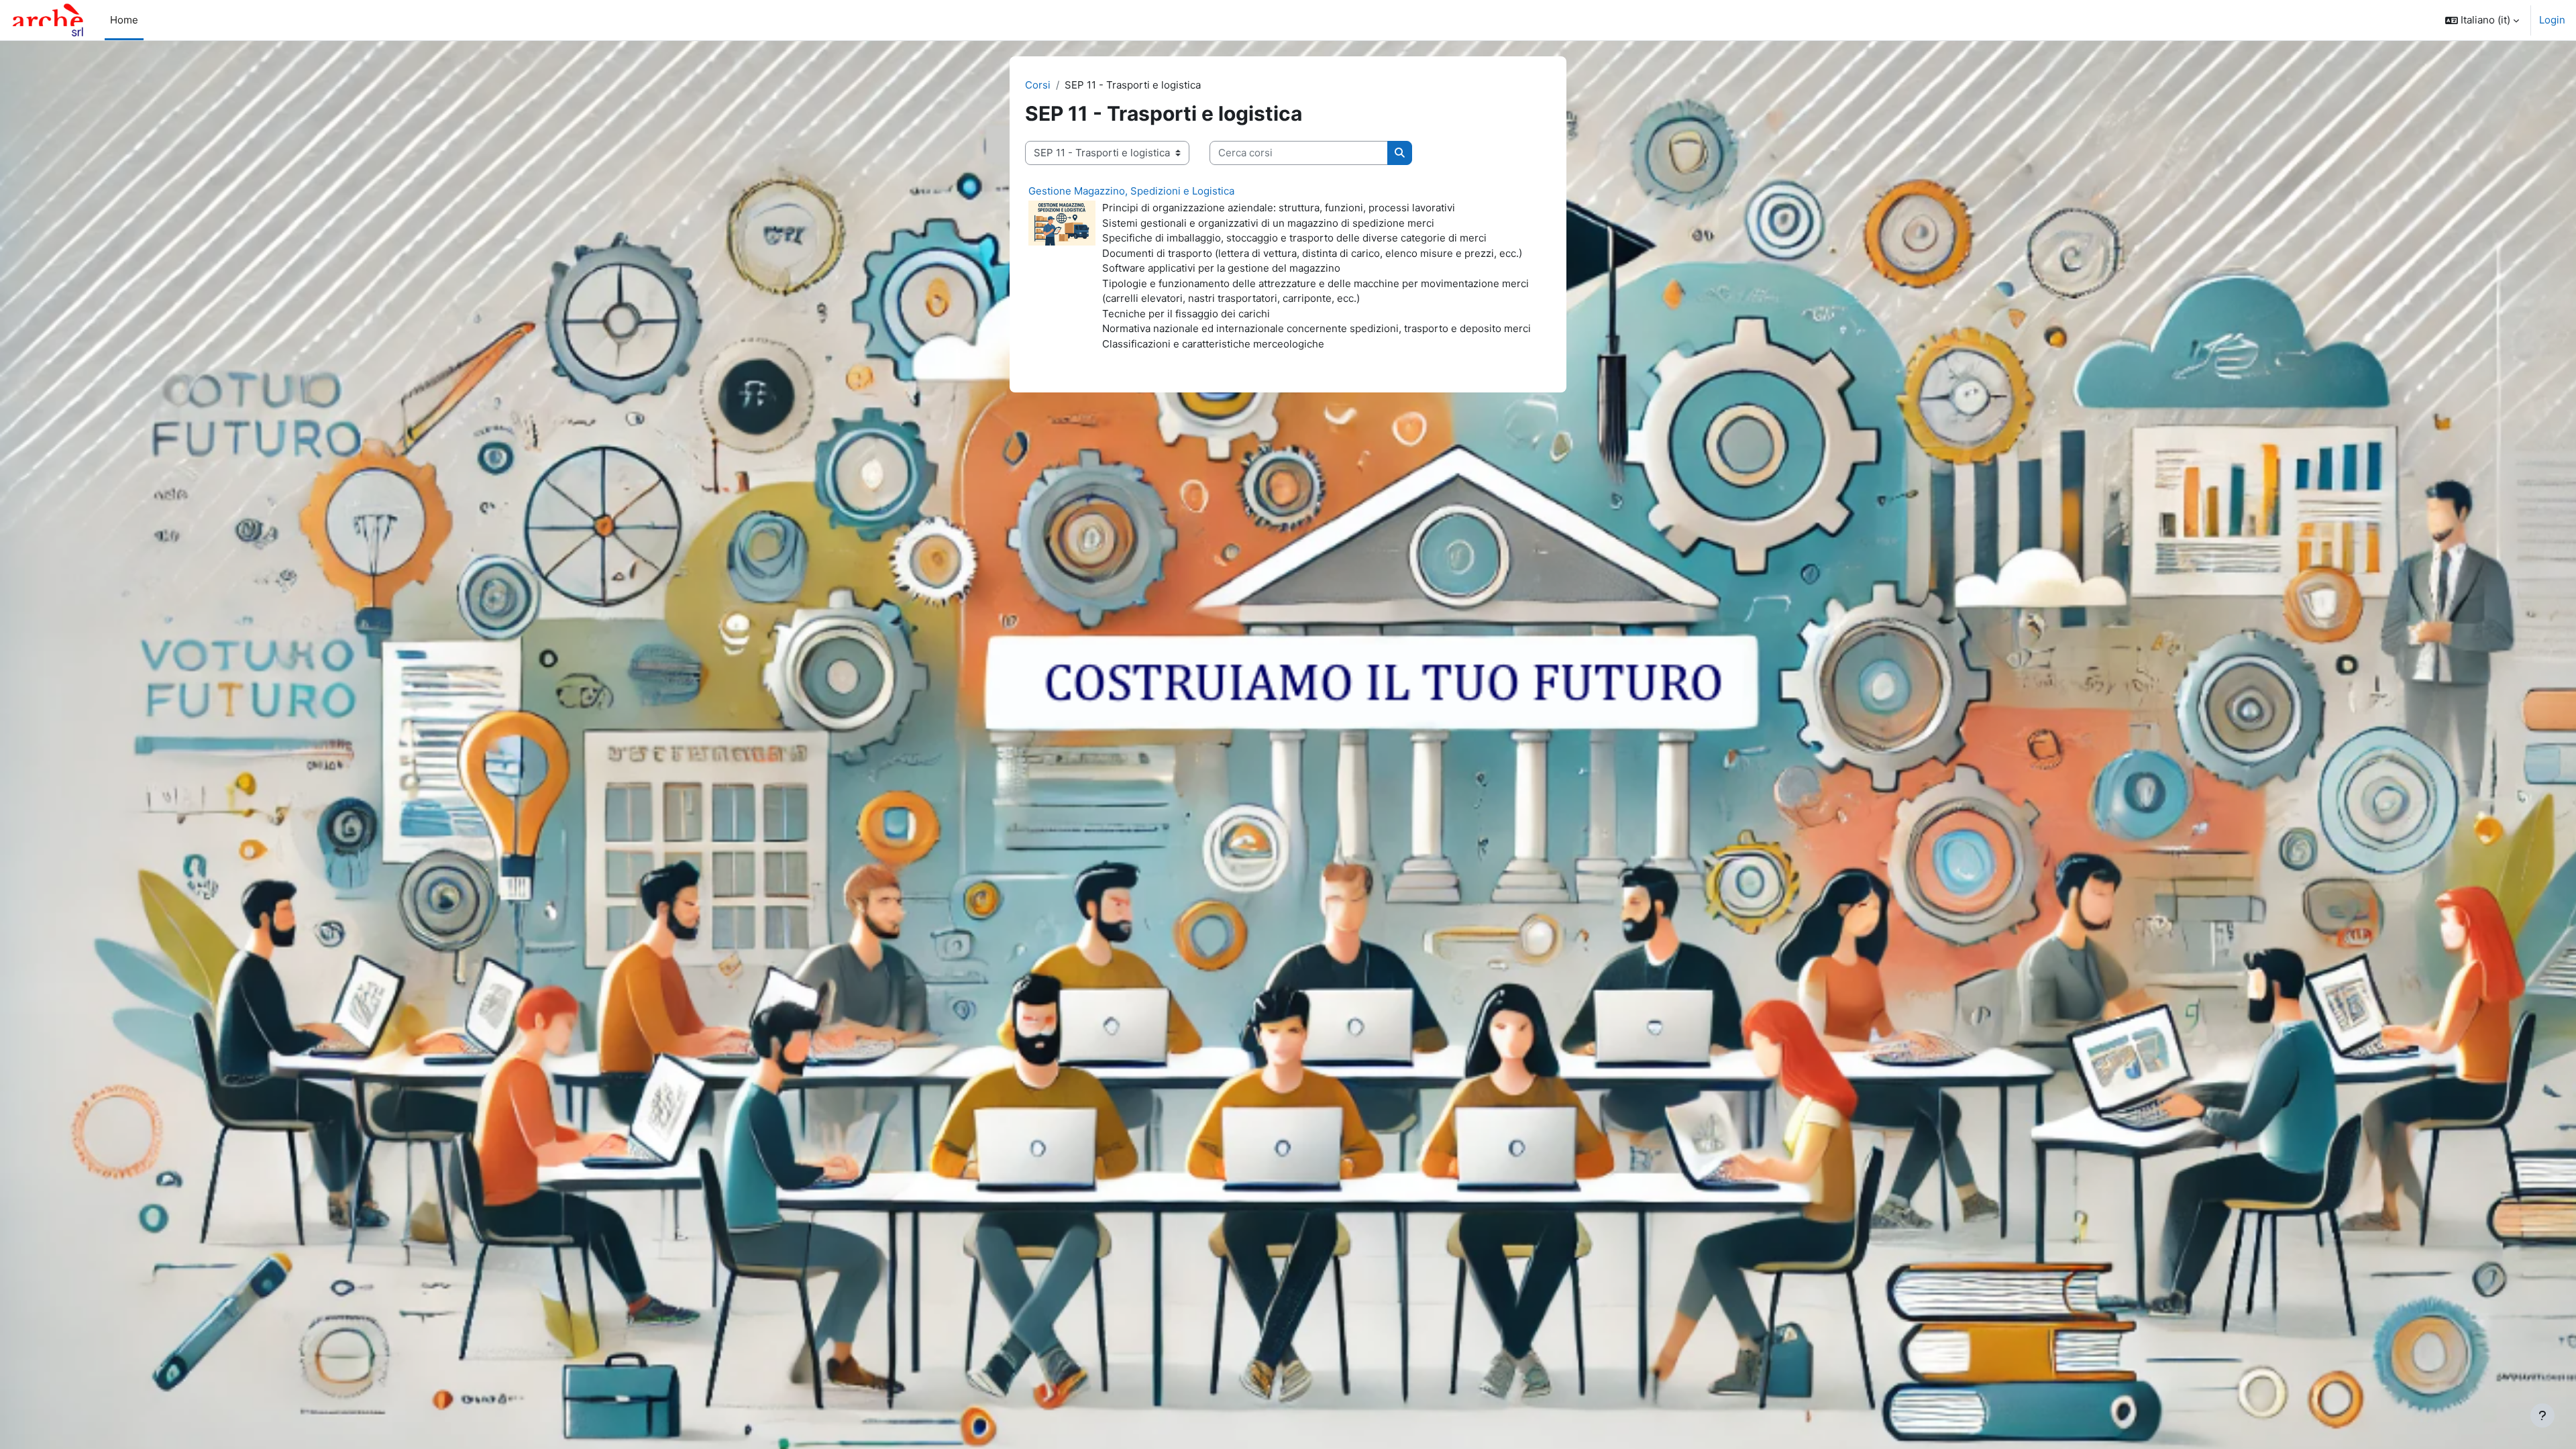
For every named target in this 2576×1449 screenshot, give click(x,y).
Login (2552, 20)
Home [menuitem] (124, 20)
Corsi (1038, 85)
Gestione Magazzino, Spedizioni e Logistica (1131, 191)
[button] (2482, 20)
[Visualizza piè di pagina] (2542, 1415)
